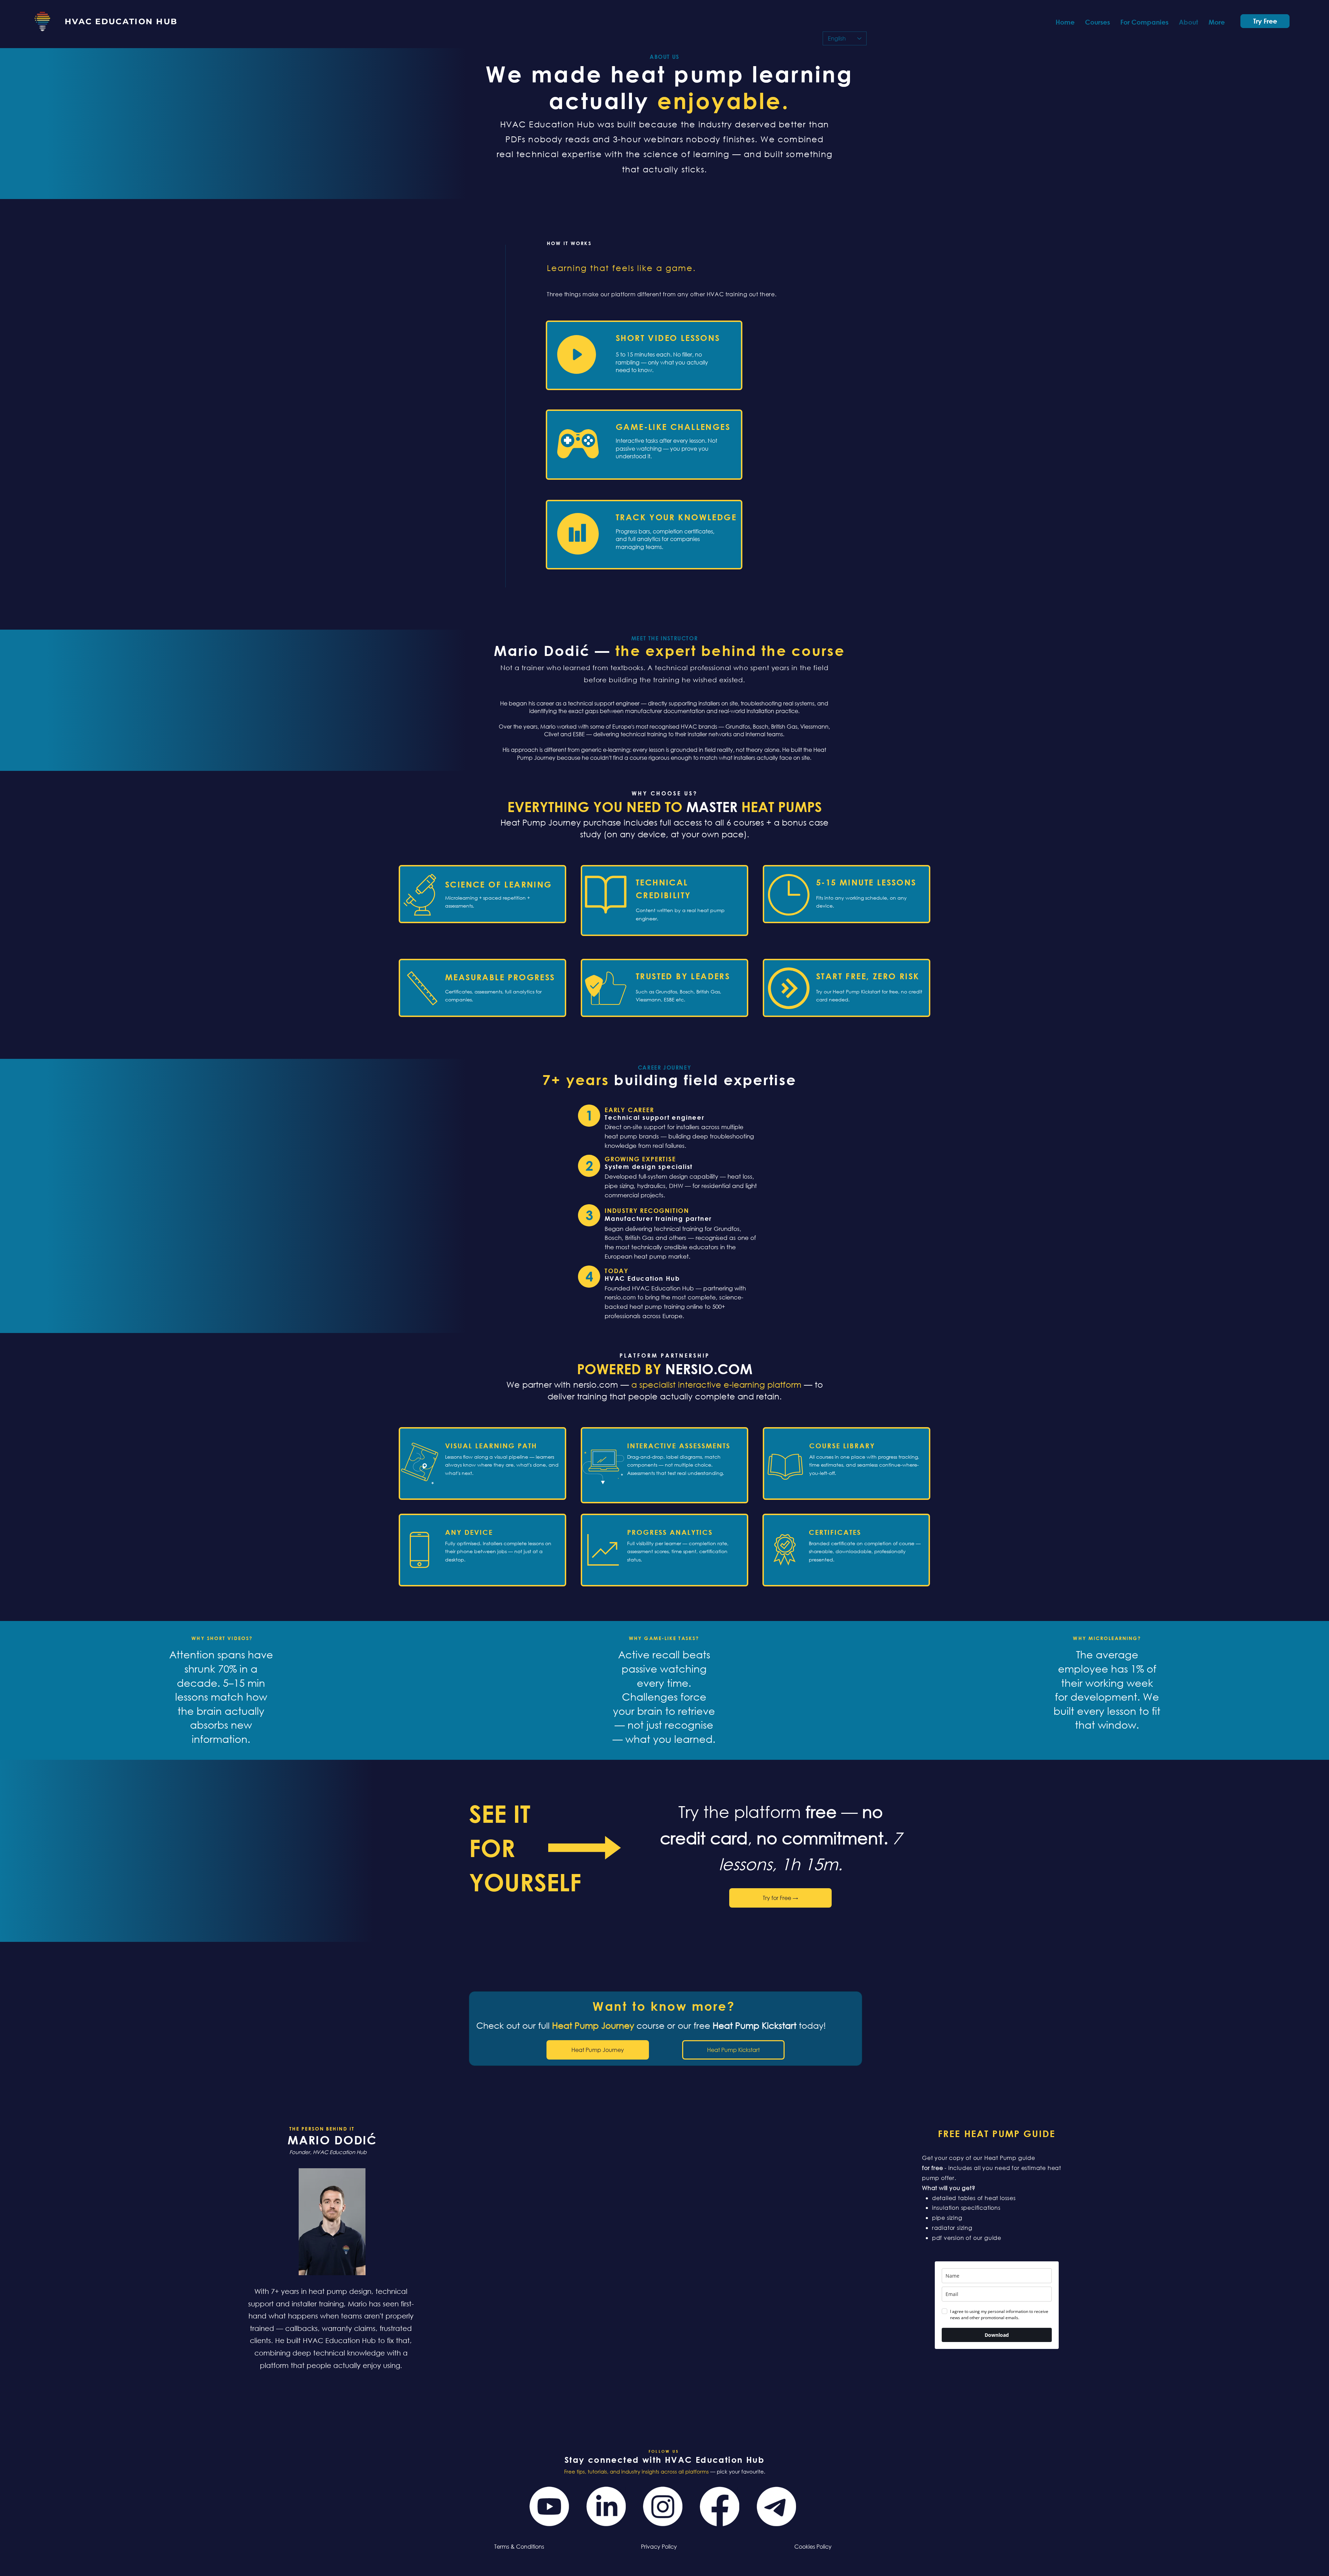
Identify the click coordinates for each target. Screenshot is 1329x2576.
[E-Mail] (776, 2506)
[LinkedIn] (606, 2506)
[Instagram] (663, 2506)
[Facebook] (720, 2506)
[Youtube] (549, 2506)
